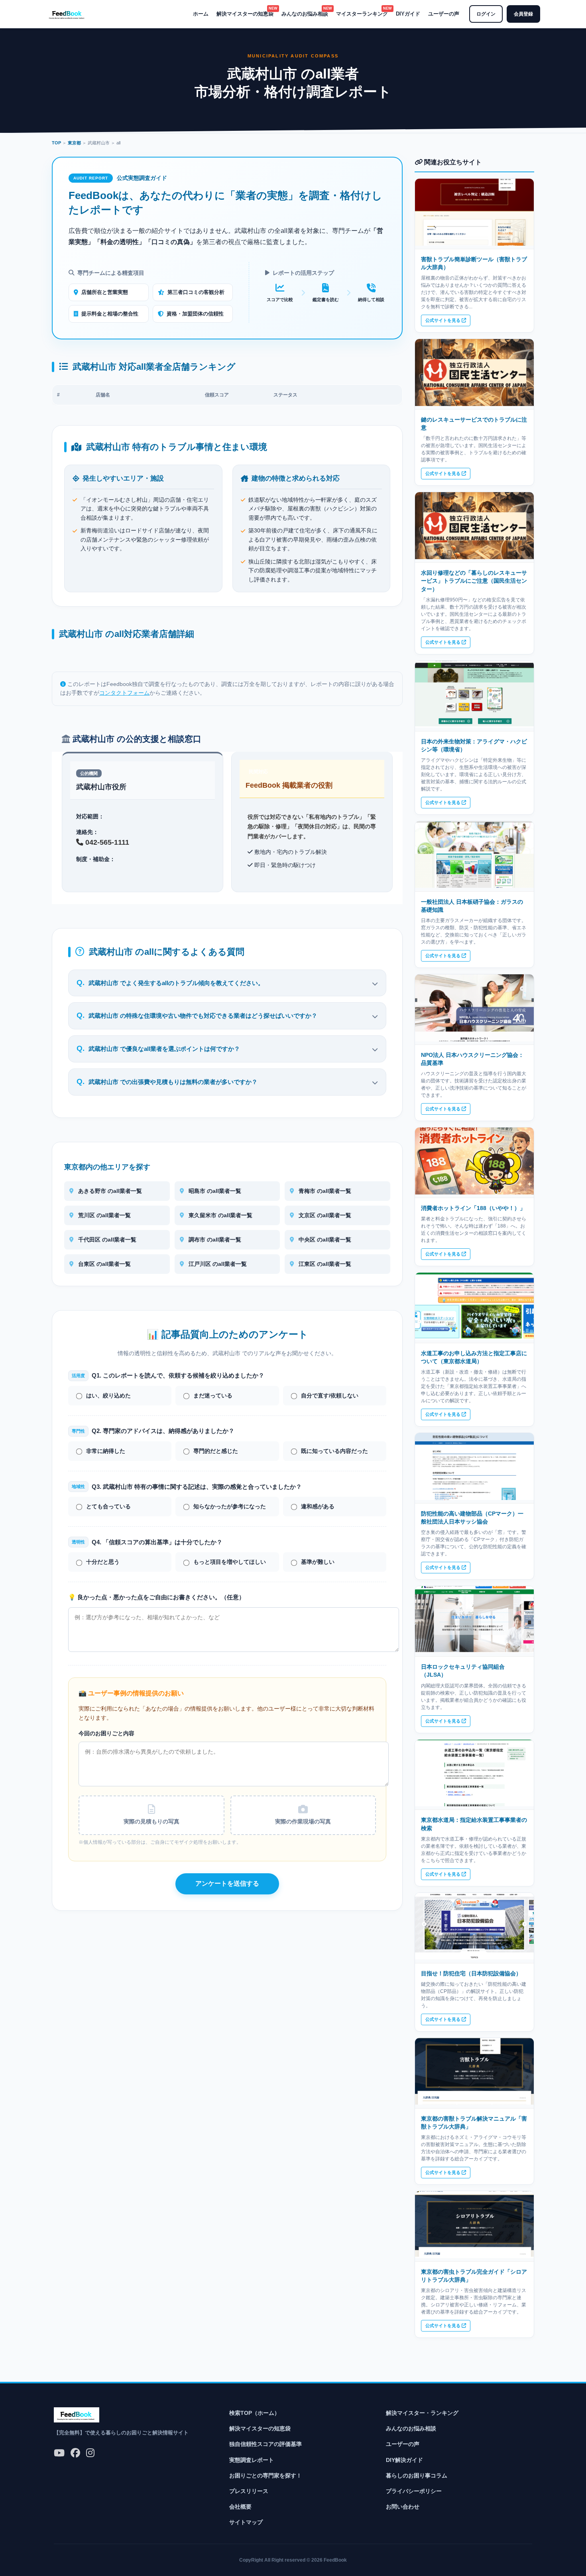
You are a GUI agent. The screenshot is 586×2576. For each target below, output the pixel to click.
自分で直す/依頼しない (330, 1396)
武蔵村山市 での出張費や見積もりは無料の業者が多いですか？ (173, 1082)
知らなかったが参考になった (230, 1507)
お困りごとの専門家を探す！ (265, 2475)
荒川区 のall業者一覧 (104, 1215)
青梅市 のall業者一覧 (324, 1191)
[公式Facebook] (75, 2453)
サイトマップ (246, 2522)
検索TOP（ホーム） (255, 2413)
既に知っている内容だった (334, 1451)
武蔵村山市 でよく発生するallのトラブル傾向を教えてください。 (176, 983)
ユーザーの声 (444, 14)
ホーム (201, 14)
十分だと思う (103, 1562)
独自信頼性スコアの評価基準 (265, 2444)
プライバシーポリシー (414, 2491)
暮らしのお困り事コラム (417, 2475)
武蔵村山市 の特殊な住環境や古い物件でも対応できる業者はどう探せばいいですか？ (203, 1016)
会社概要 (240, 2507)
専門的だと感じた (216, 1451)
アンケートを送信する (227, 1883)
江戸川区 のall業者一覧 (217, 1264)
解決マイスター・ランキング (422, 2413)
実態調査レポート (252, 2460)
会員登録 (523, 14)
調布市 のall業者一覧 (214, 1240)
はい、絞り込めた (108, 1396)
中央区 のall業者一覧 (324, 1240)
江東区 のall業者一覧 (324, 1264)
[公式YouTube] (59, 2453)
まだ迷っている (213, 1396)
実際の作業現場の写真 (303, 1822)
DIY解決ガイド (404, 2460)
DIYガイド (408, 14)
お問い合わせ (403, 2507)
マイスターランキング (362, 13)
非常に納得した (106, 1451)
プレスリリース (249, 2491)
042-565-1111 (106, 842)
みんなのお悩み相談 (305, 13)
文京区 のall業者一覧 (324, 1215)
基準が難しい (318, 1562)
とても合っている (108, 1507)
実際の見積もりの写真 (151, 1822)
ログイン (486, 14)
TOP (56, 143)
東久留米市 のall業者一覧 (220, 1215)
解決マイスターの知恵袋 (245, 13)
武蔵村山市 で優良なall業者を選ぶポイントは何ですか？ (164, 1049)
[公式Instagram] (90, 2453)
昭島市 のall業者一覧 (214, 1191)
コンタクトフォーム (124, 693)
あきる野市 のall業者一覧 (109, 1191)
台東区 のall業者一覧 (104, 1264)
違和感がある (318, 1507)
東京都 (74, 143)
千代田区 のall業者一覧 (106, 1240)
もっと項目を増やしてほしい (230, 1562)
